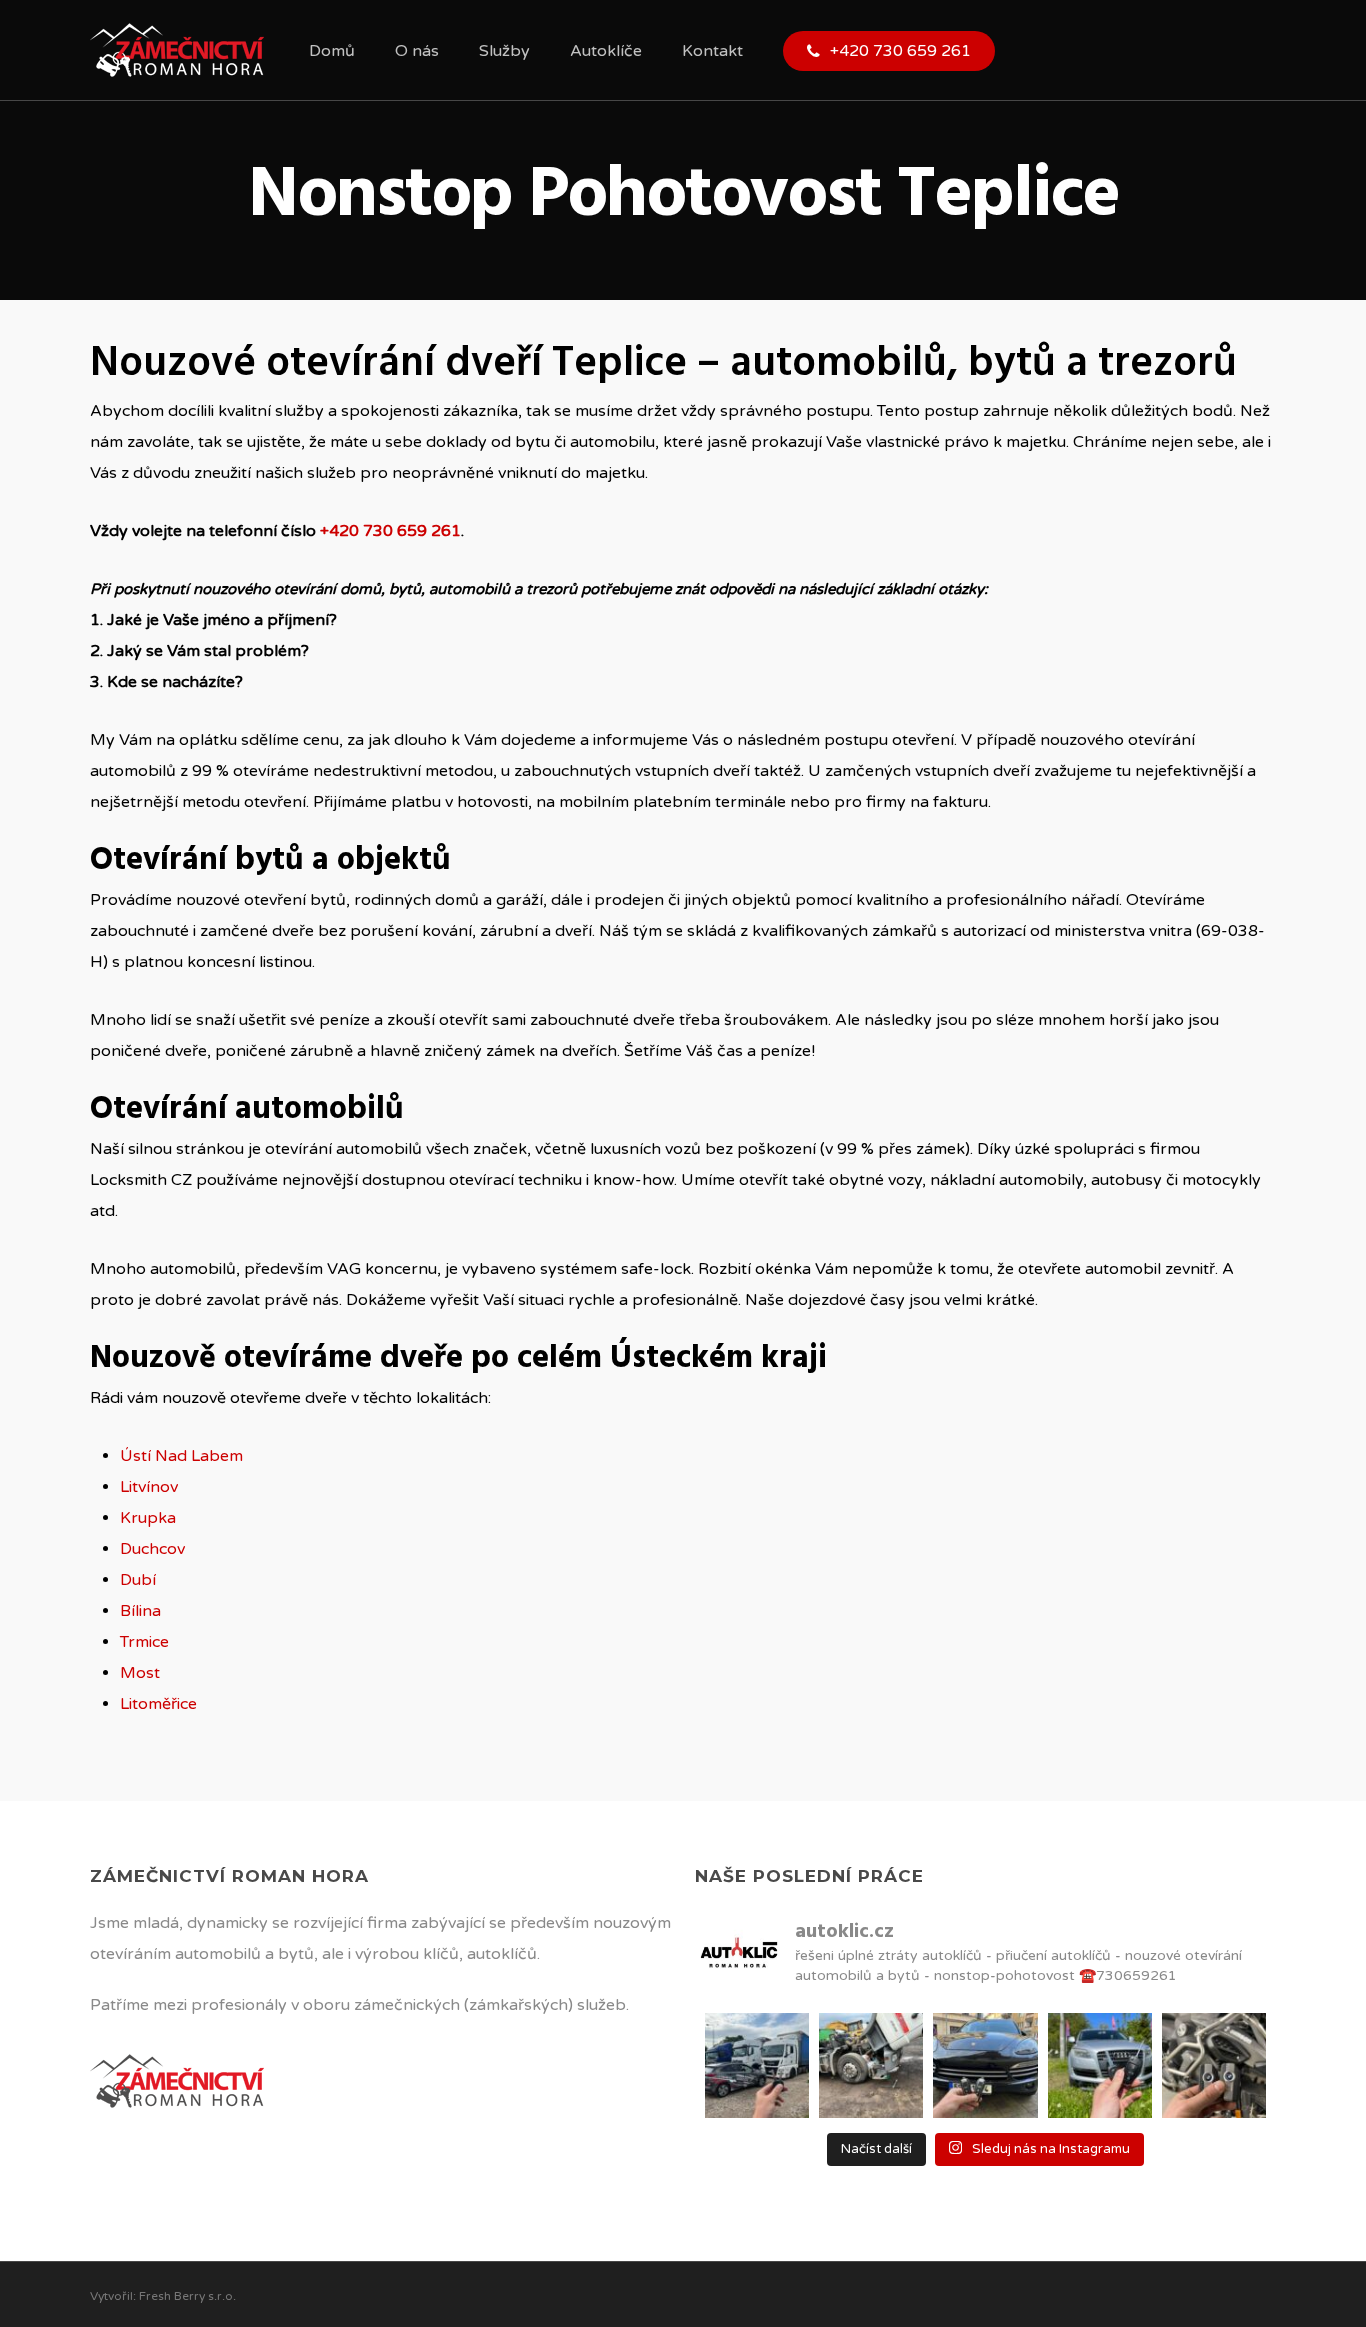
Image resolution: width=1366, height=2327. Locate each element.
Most (140, 1673)
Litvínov (149, 1487)
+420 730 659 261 (390, 531)
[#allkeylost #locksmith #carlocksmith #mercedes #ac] (871, 2065)
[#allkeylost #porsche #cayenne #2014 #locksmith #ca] (985, 2065)
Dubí (138, 1580)
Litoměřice (158, 1704)
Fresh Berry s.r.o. (187, 2296)
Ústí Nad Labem (181, 1456)
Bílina (140, 1611)
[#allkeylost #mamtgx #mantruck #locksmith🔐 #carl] (757, 2065)
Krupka (148, 1518)
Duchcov (152, 1549)
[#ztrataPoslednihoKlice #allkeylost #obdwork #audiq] (1100, 2065)
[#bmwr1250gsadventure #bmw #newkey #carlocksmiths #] (1214, 2065)
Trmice (144, 1642)
